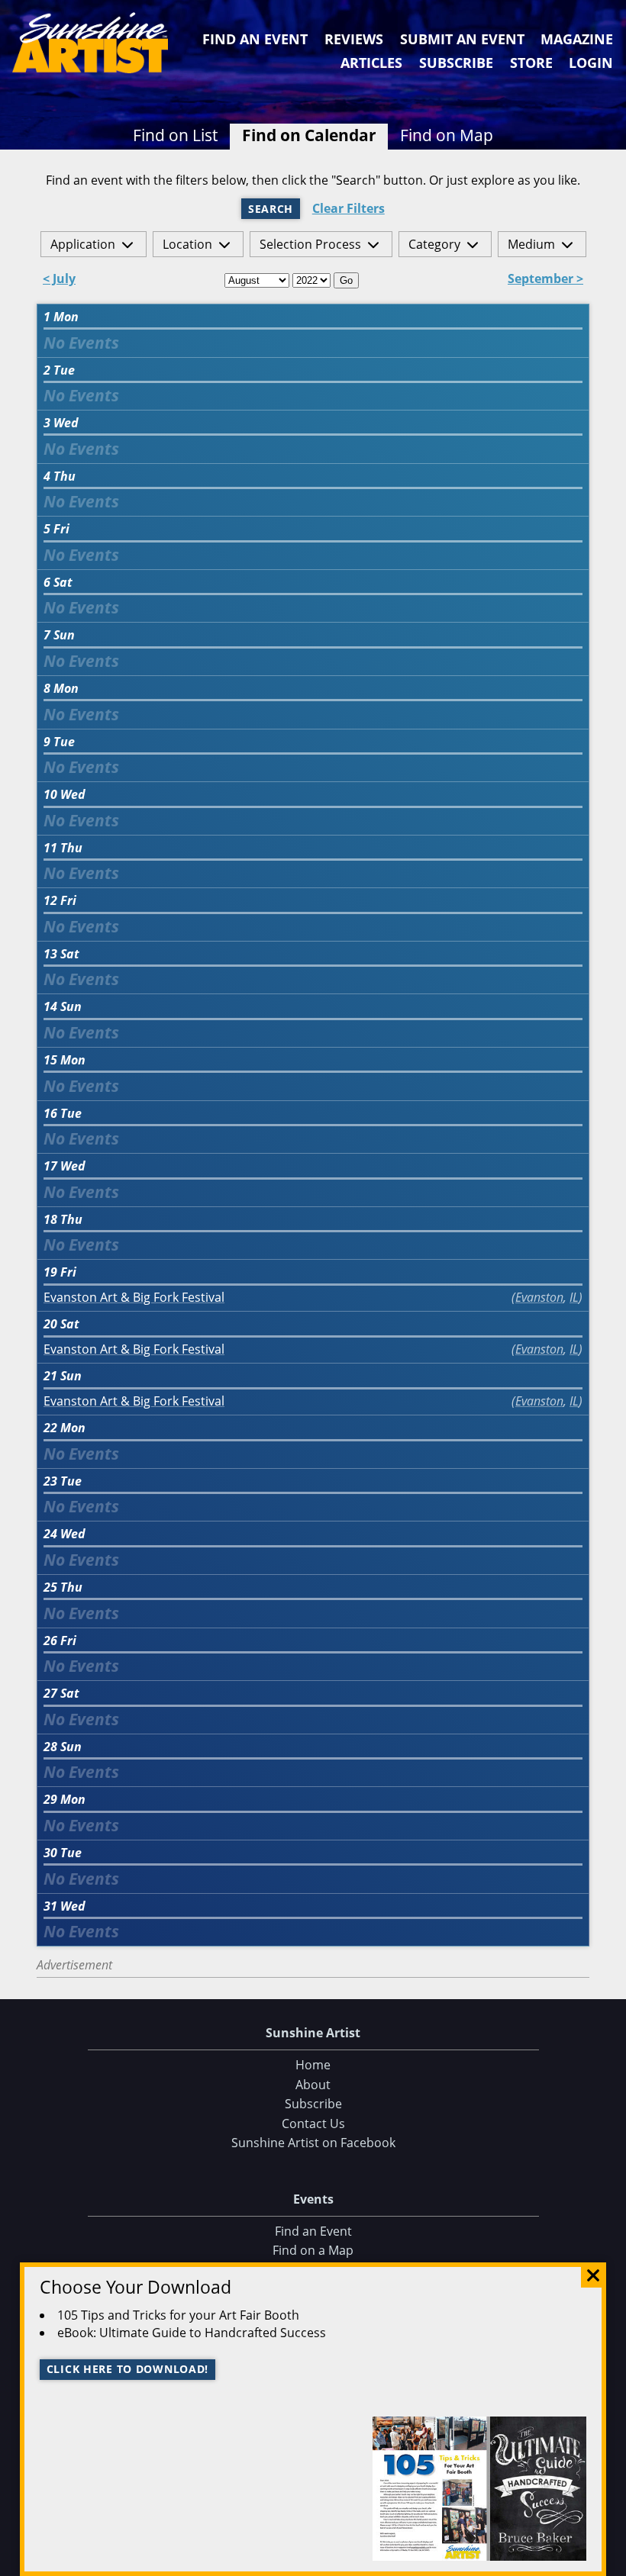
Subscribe (456, 63)
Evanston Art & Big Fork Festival (134, 1298)
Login (591, 63)
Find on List (175, 135)
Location (187, 244)
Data (608, 2561)
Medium (531, 244)
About (313, 2085)
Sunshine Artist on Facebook (313, 2143)
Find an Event (255, 39)
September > (545, 280)
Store (531, 63)
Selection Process (310, 244)
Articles (371, 63)
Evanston (539, 1297)
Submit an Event (462, 39)
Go (346, 280)
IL (574, 1297)
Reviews (354, 39)
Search (271, 209)
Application (83, 244)
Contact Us (313, 2124)
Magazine (577, 39)
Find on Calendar (309, 135)
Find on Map (447, 135)
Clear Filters (348, 209)
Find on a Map (313, 2250)
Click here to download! (128, 2369)
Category (434, 244)
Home (313, 2065)
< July (59, 280)
